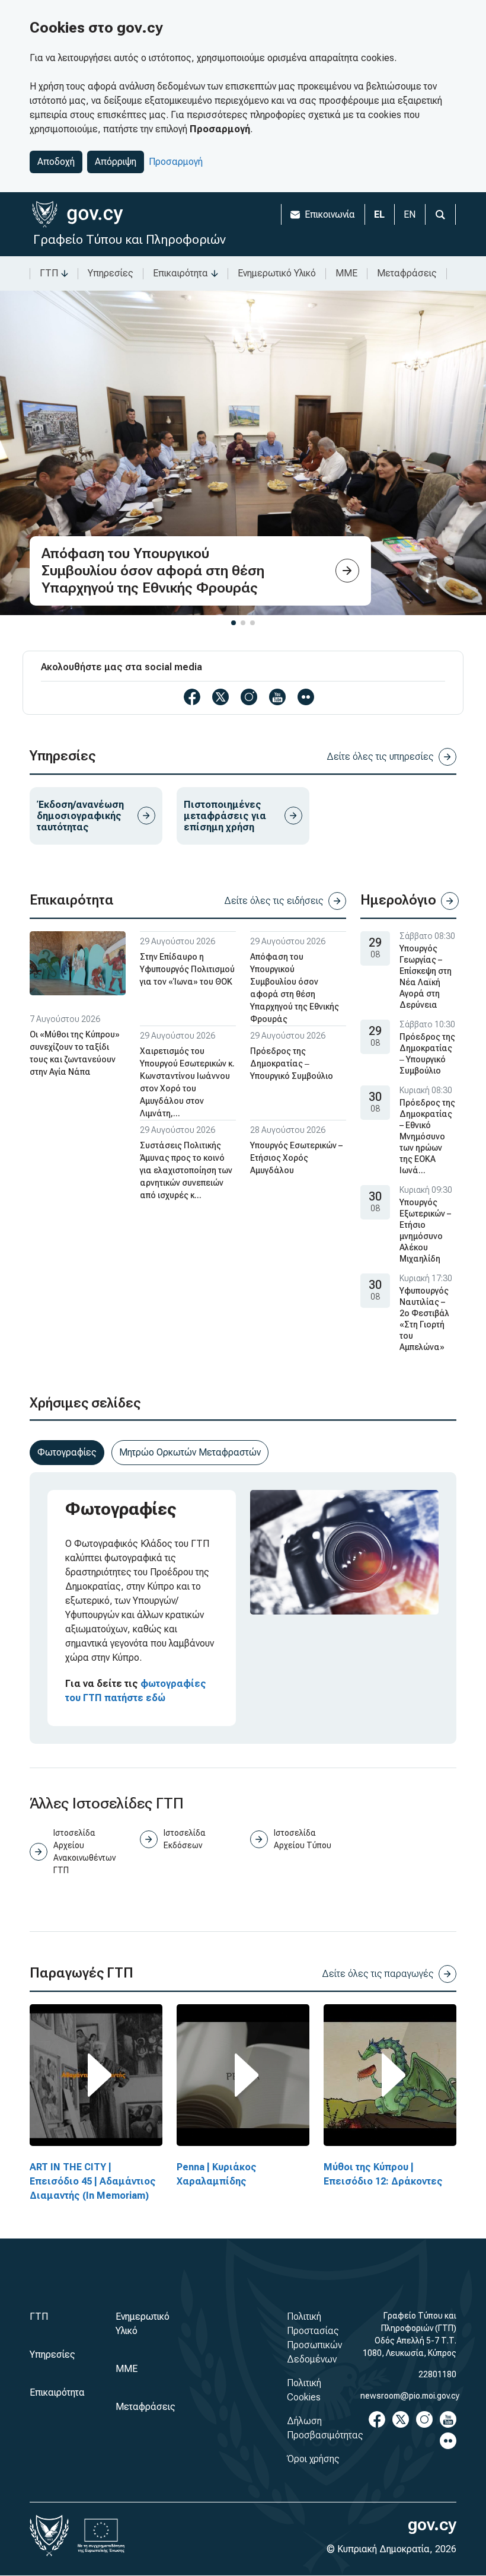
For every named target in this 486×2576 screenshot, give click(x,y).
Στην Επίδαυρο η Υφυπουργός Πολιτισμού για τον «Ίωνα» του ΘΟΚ (187, 969)
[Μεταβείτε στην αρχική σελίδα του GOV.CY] (77, 214)
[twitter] (220, 697)
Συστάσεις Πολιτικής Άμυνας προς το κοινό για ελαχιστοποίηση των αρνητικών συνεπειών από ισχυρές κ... (186, 1170)
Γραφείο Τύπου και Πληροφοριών (130, 239)
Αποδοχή (56, 162)
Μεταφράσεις (407, 273)
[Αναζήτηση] (440, 214)
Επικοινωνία (330, 214)
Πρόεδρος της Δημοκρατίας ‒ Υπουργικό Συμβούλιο (292, 1063)
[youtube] (277, 697)
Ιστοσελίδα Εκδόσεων (185, 1839)
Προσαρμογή (176, 162)
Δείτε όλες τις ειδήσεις (274, 901)
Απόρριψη (116, 162)
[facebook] (192, 697)
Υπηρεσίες (111, 273)
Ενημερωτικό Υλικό (277, 273)
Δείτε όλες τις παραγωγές (378, 1974)
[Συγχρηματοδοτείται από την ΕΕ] (101, 2536)
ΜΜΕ (346, 273)
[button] (234, 623)
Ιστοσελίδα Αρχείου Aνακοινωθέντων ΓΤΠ (84, 1851)
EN (410, 214)
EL (379, 214)
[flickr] (306, 697)
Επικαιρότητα (180, 273)
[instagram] (249, 697)
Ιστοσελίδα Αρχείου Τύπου (303, 1839)
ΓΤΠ (49, 273)
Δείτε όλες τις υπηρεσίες (380, 757)
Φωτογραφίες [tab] (67, 1452)
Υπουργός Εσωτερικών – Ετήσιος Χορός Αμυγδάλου (296, 1158)
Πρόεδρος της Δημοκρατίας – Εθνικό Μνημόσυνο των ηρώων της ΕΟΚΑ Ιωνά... (427, 1136)
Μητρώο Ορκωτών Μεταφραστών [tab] (190, 1452)
